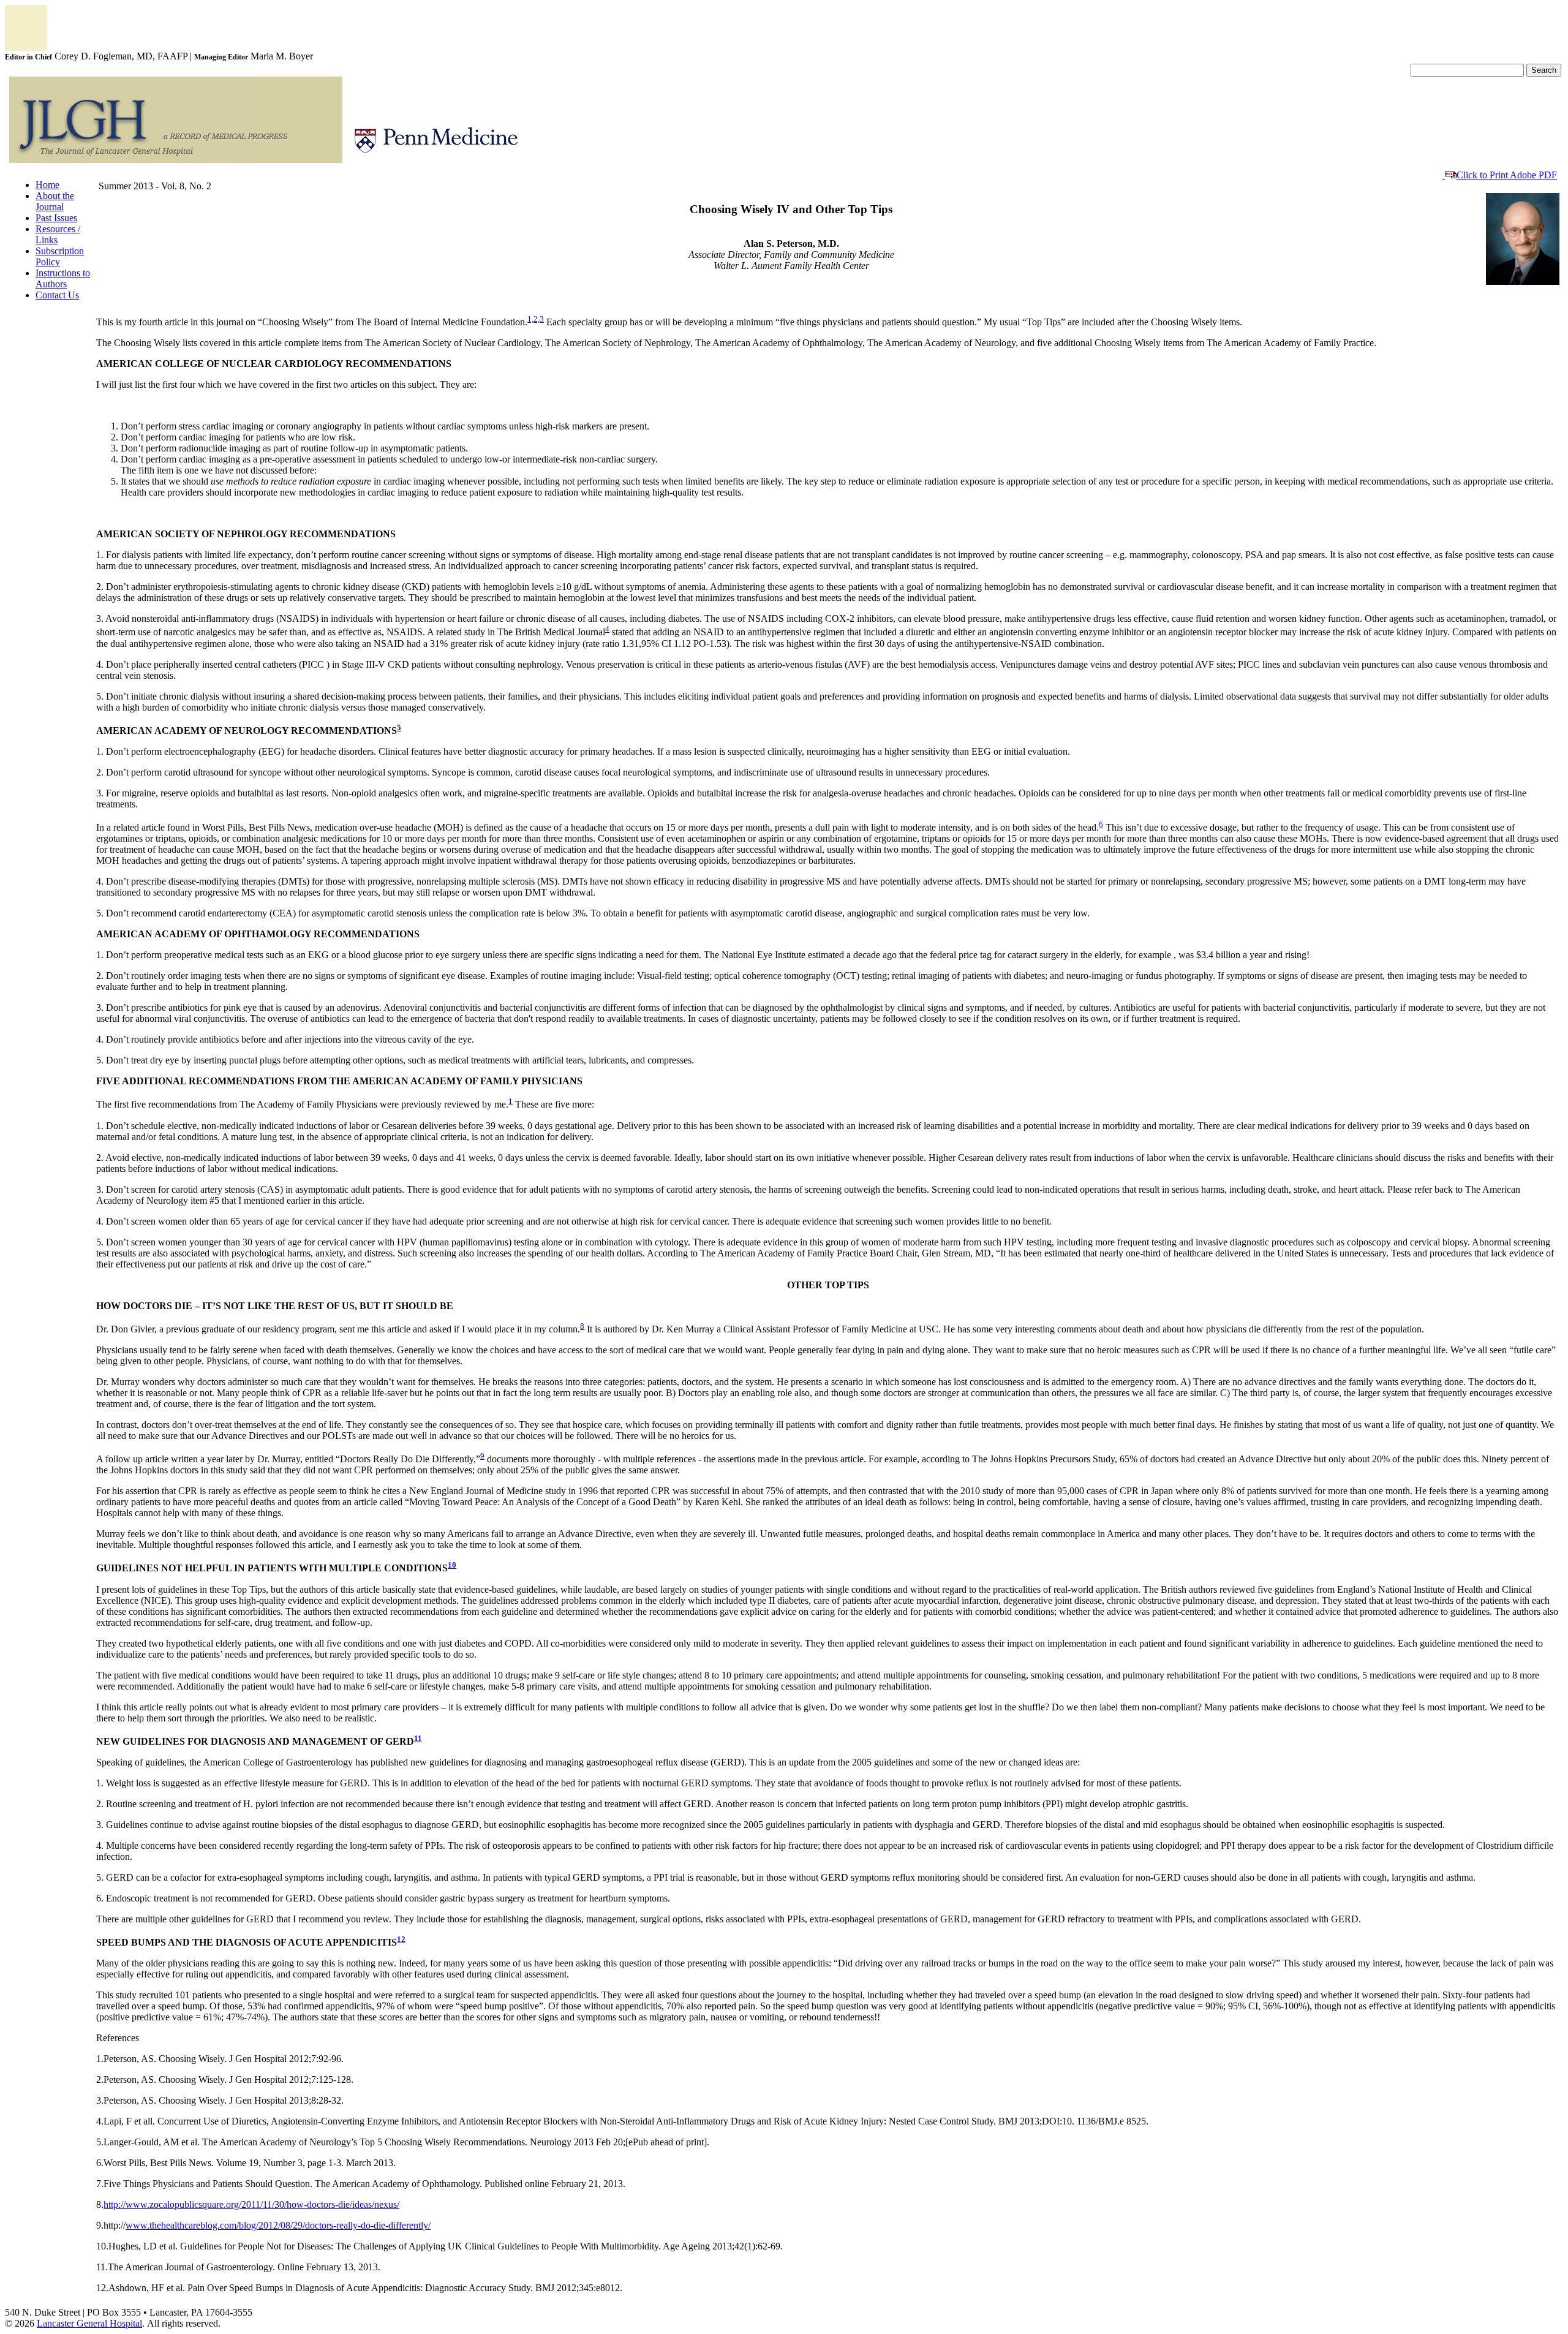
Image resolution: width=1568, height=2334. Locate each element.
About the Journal (55, 201)
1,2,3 (536, 319)
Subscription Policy (60, 256)
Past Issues (56, 218)
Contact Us (57, 295)
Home (47, 185)
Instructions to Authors (63, 278)
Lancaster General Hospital (89, 2323)
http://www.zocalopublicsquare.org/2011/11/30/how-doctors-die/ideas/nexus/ (251, 2204)
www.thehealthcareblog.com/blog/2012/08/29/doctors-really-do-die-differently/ (278, 2225)
